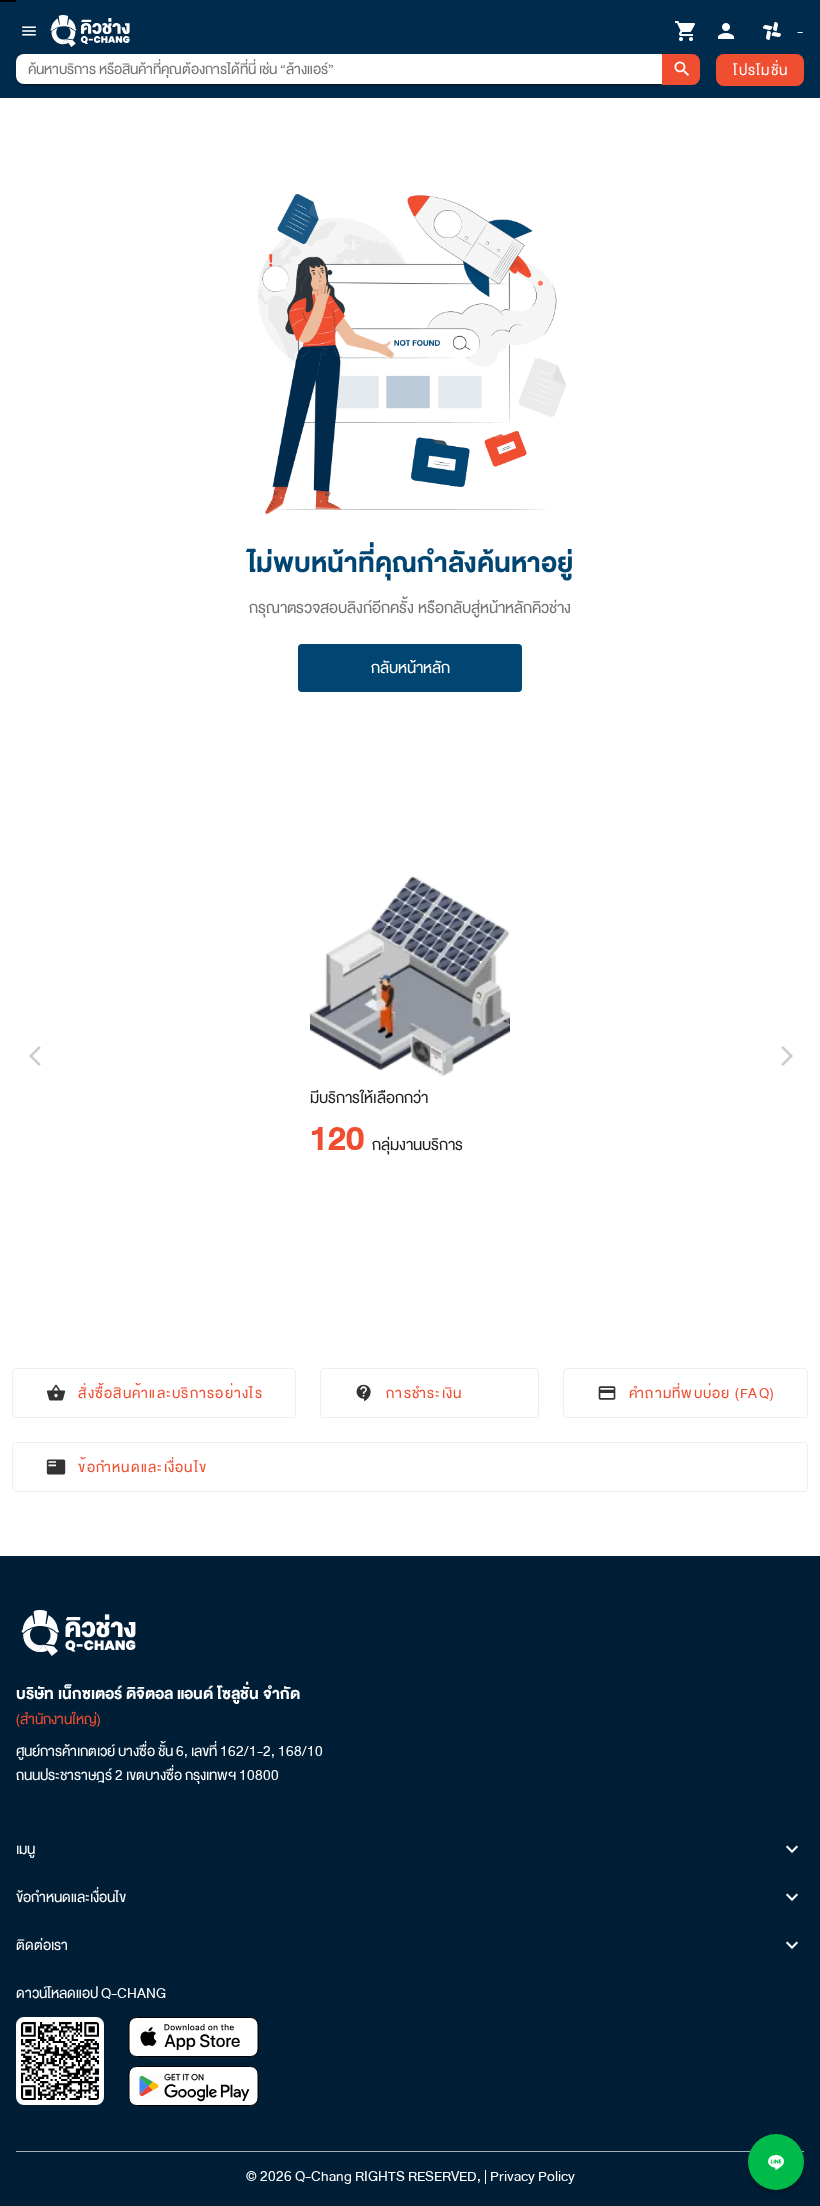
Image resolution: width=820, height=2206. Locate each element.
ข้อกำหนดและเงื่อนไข (71, 1897)
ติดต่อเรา (42, 1945)
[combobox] (339, 69)
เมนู (25, 1849)
